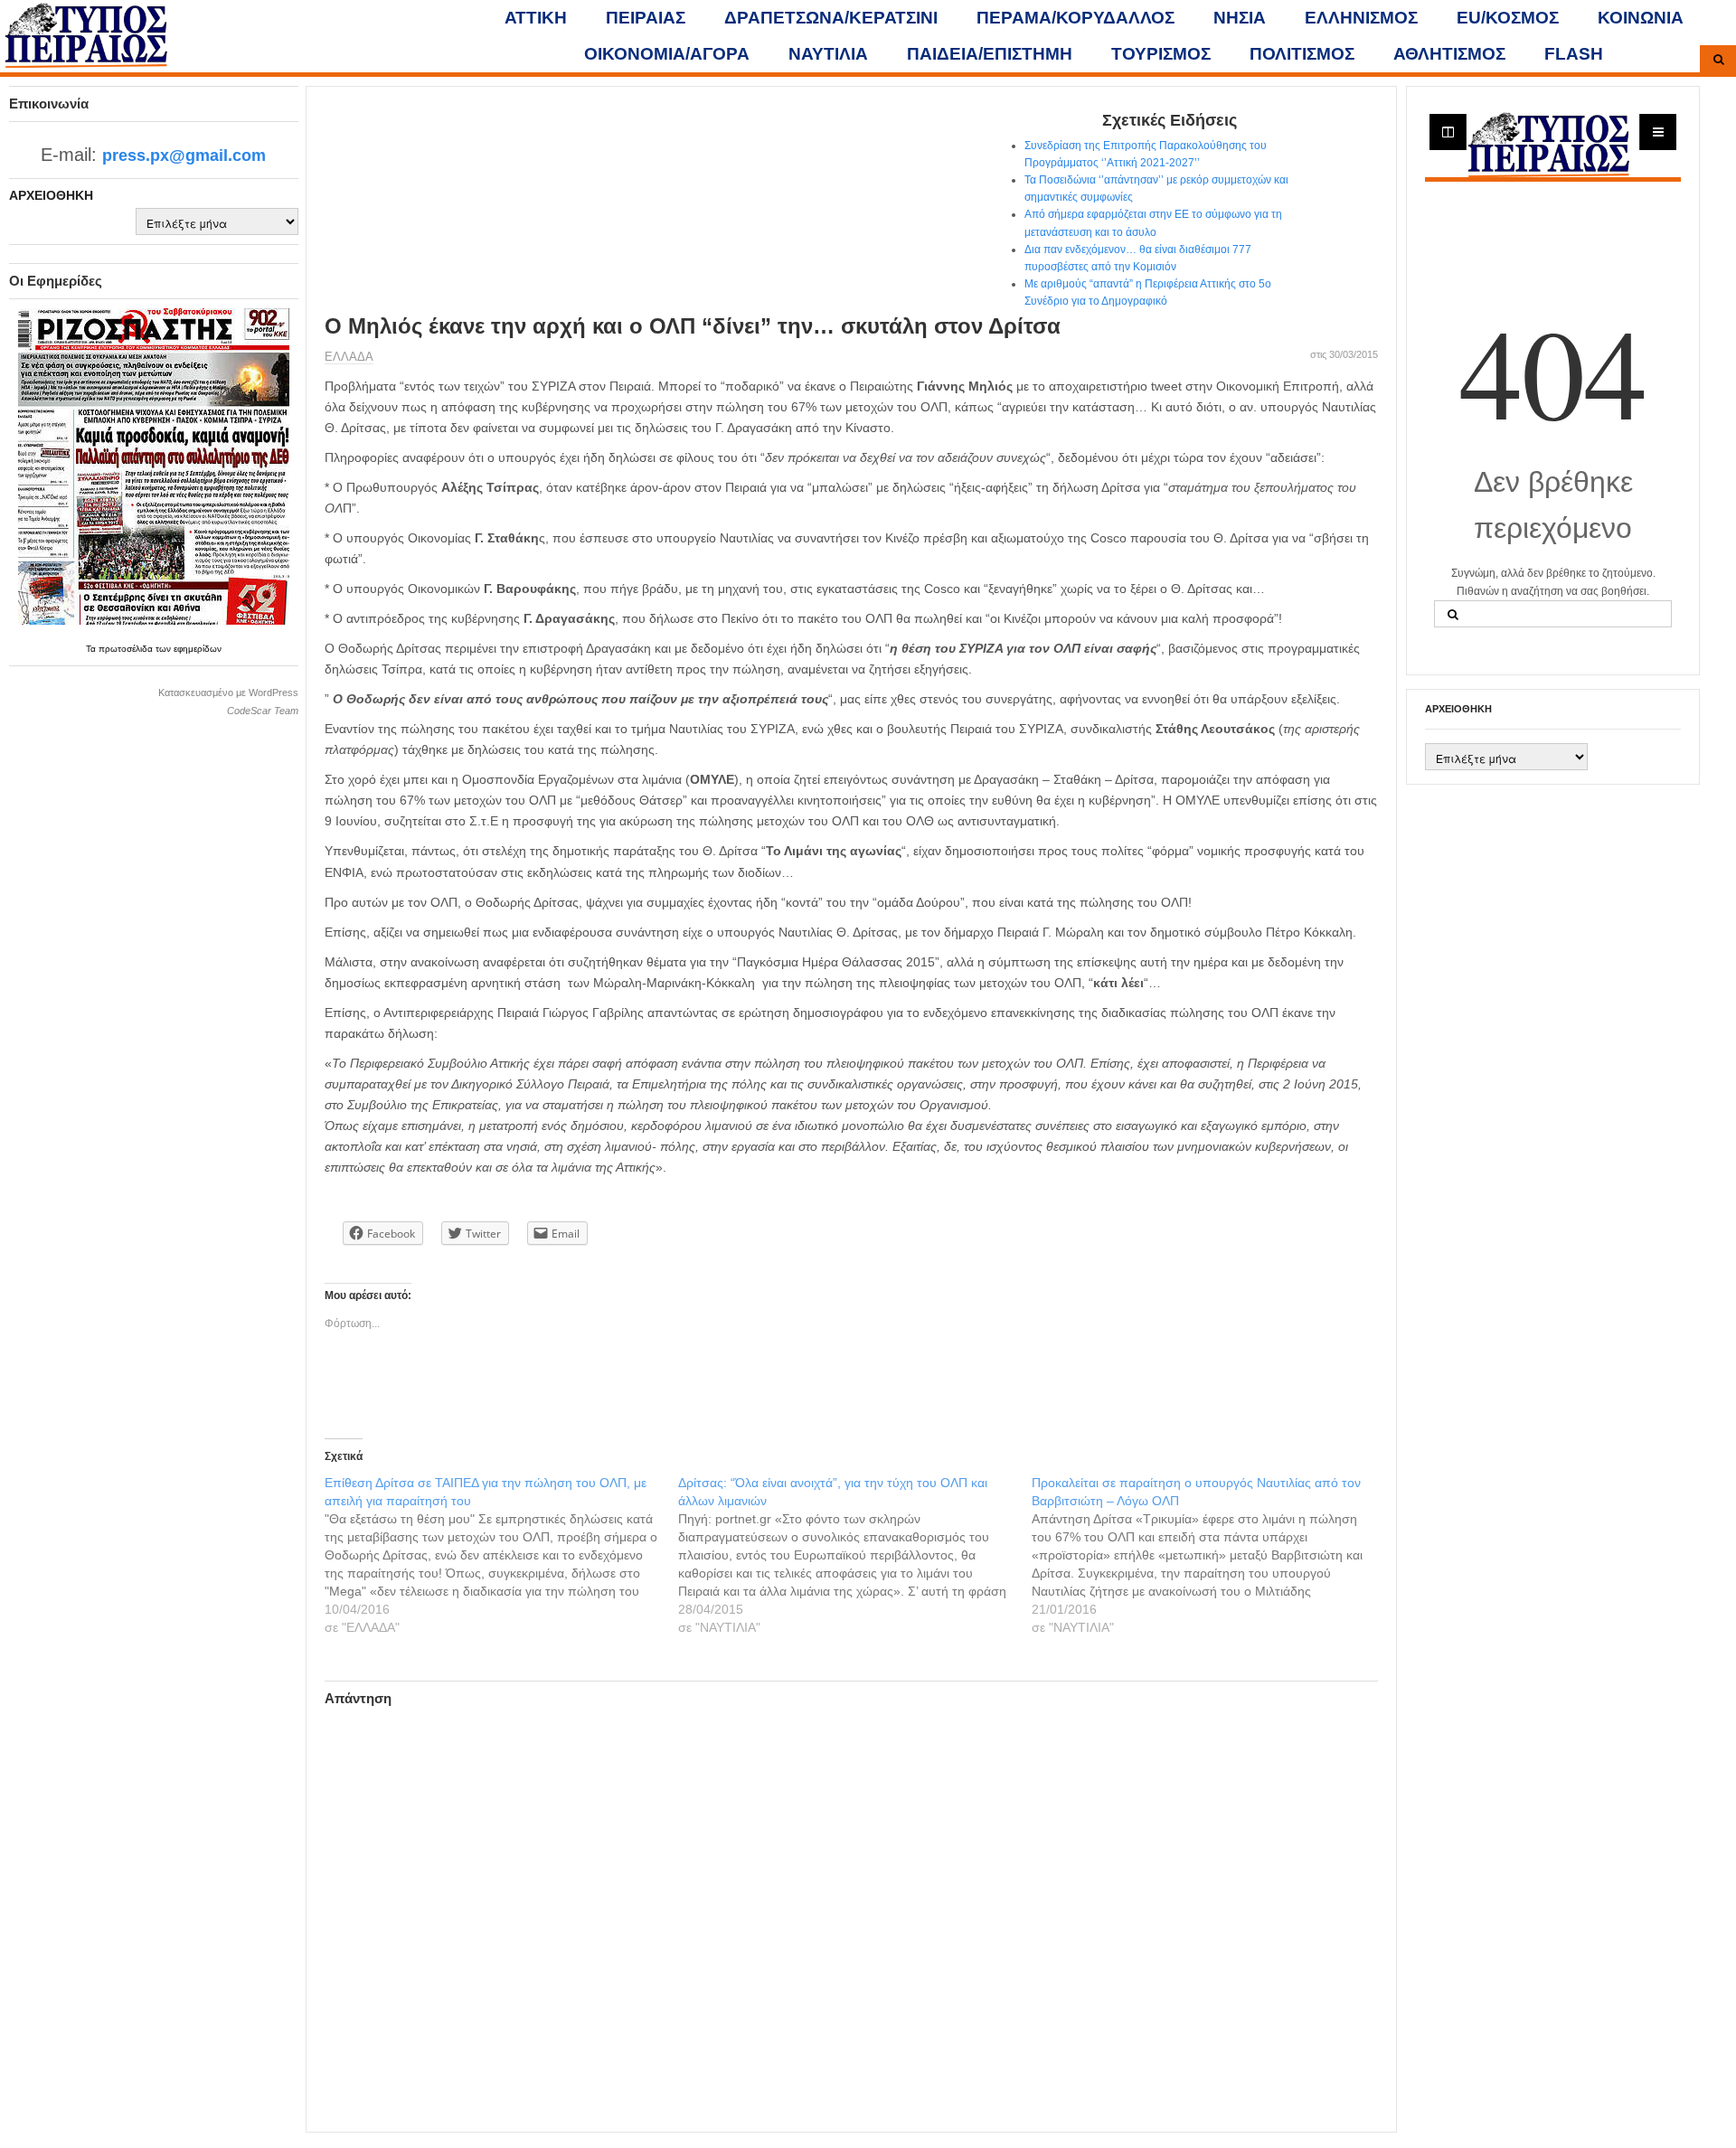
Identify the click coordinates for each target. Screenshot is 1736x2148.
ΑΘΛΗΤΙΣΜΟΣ (1449, 54)
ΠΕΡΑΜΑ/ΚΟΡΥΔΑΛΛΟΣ (1076, 18)
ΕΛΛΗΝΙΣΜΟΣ (1361, 18)
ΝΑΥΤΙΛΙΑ (828, 54)
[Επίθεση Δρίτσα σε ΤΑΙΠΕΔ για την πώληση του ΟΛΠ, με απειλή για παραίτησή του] (501, 1555)
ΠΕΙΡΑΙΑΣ (646, 18)
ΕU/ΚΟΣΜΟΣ (1508, 18)
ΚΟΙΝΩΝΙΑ (1641, 18)
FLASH (1574, 54)
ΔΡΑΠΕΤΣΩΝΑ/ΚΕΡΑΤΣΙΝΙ (831, 18)
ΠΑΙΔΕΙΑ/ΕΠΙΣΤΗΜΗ (990, 54)
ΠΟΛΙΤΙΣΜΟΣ (1302, 54)
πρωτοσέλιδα (127, 649)
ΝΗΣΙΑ (1240, 18)
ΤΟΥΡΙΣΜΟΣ (1161, 54)
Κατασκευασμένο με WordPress (228, 692)
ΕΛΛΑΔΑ (349, 357)
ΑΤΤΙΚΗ (536, 18)
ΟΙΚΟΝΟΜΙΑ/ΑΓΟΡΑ (667, 54)
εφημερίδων (198, 649)
